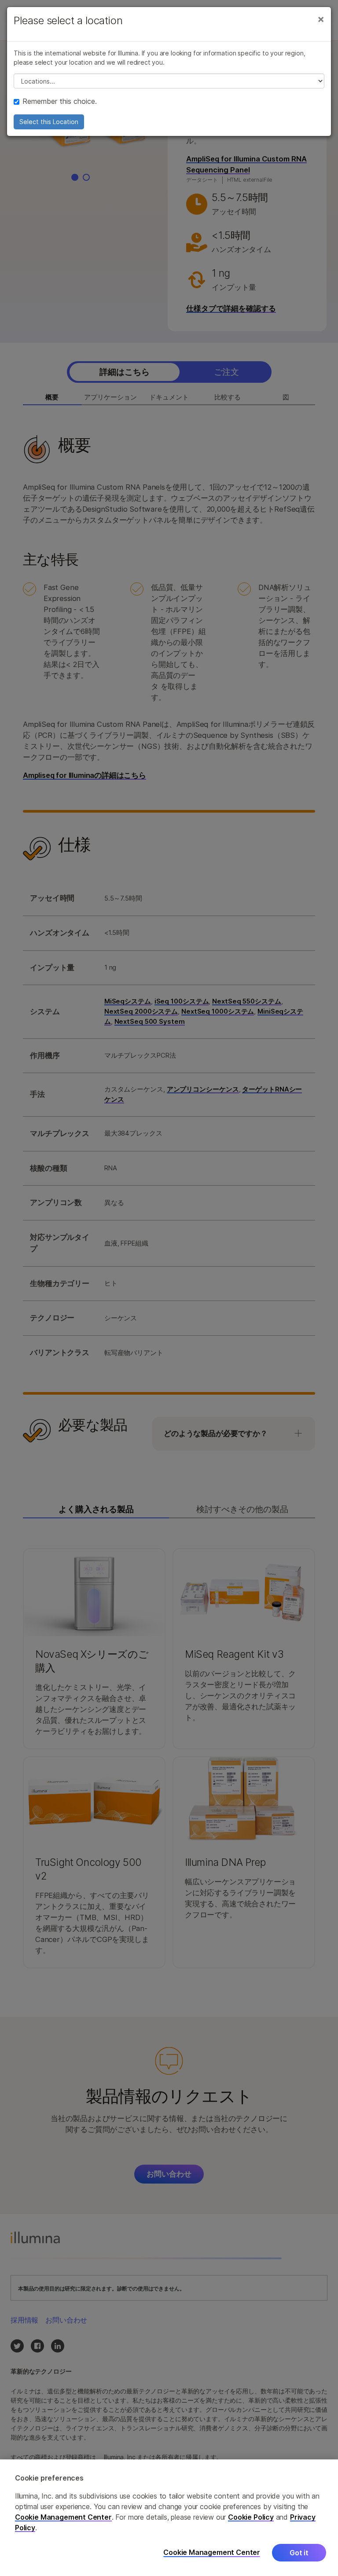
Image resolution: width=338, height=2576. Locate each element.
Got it (299, 2553)
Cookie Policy (251, 2517)
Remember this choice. (60, 101)
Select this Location (49, 122)
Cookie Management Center (63, 2517)
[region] (169, 2518)
